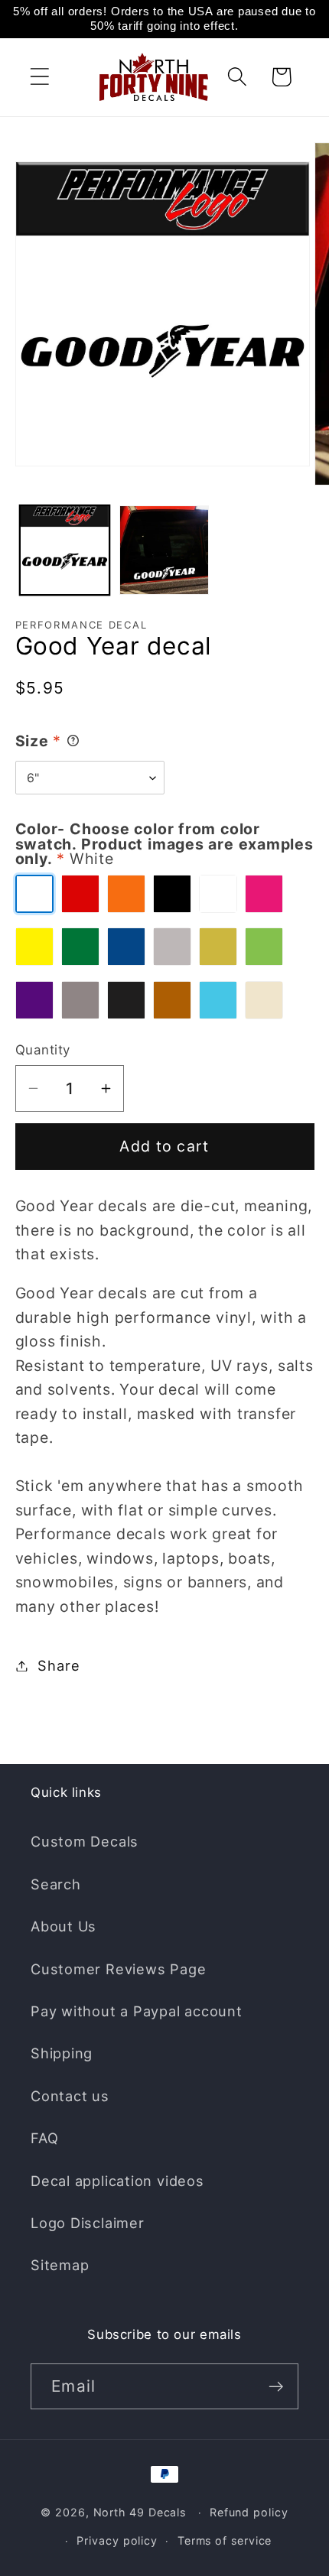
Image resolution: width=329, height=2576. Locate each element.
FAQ (44, 2138)
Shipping (62, 2053)
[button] (39, 77)
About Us (64, 1926)
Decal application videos (117, 2181)
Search (56, 1884)
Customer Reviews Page (118, 1969)
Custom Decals (85, 1841)
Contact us (70, 2096)
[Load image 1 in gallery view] (65, 550)
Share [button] (59, 1665)
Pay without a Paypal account (137, 2011)
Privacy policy (117, 2540)
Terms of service (225, 2540)
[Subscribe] (276, 2387)
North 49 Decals (140, 2512)
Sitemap (60, 2265)
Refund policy (249, 2512)
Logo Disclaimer (88, 2223)
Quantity (43, 1050)
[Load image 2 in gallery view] (164, 550)
